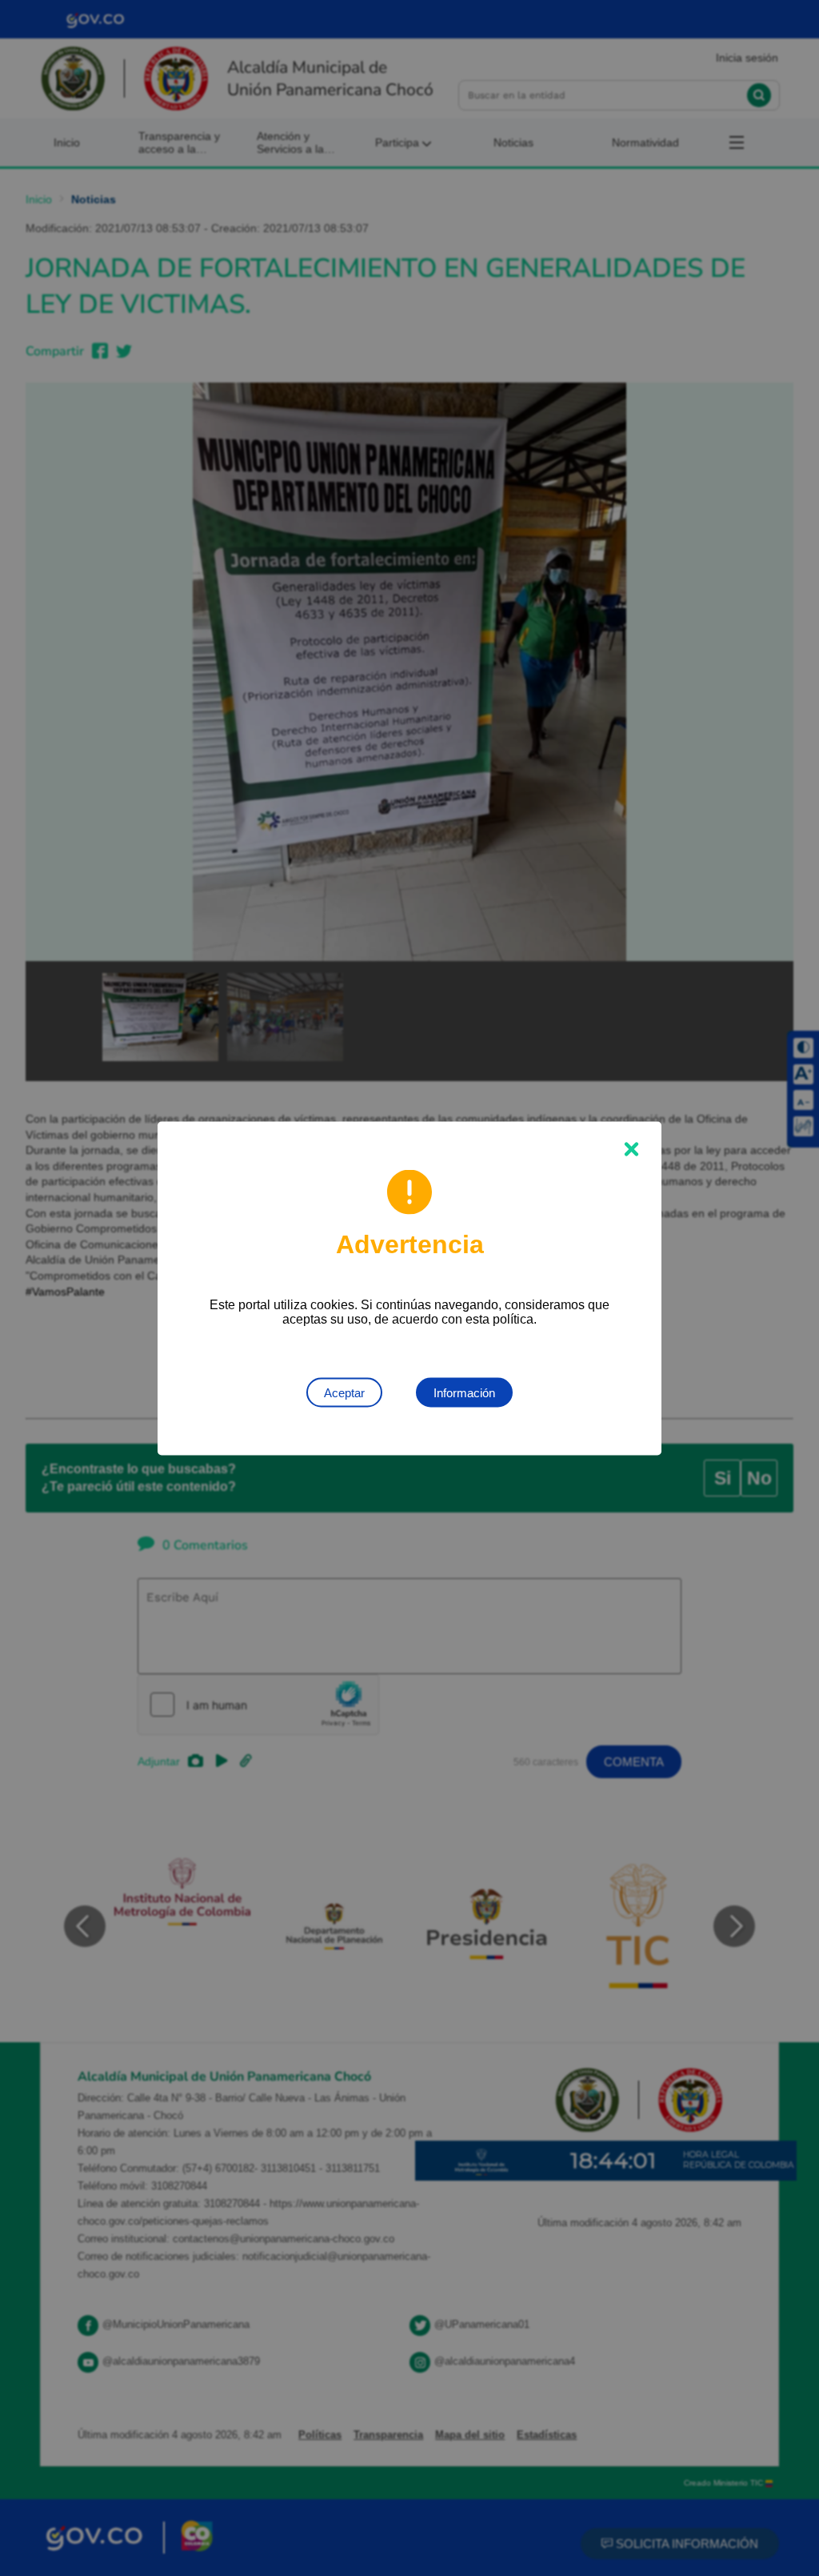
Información (464, 1392)
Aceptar (344, 1392)
